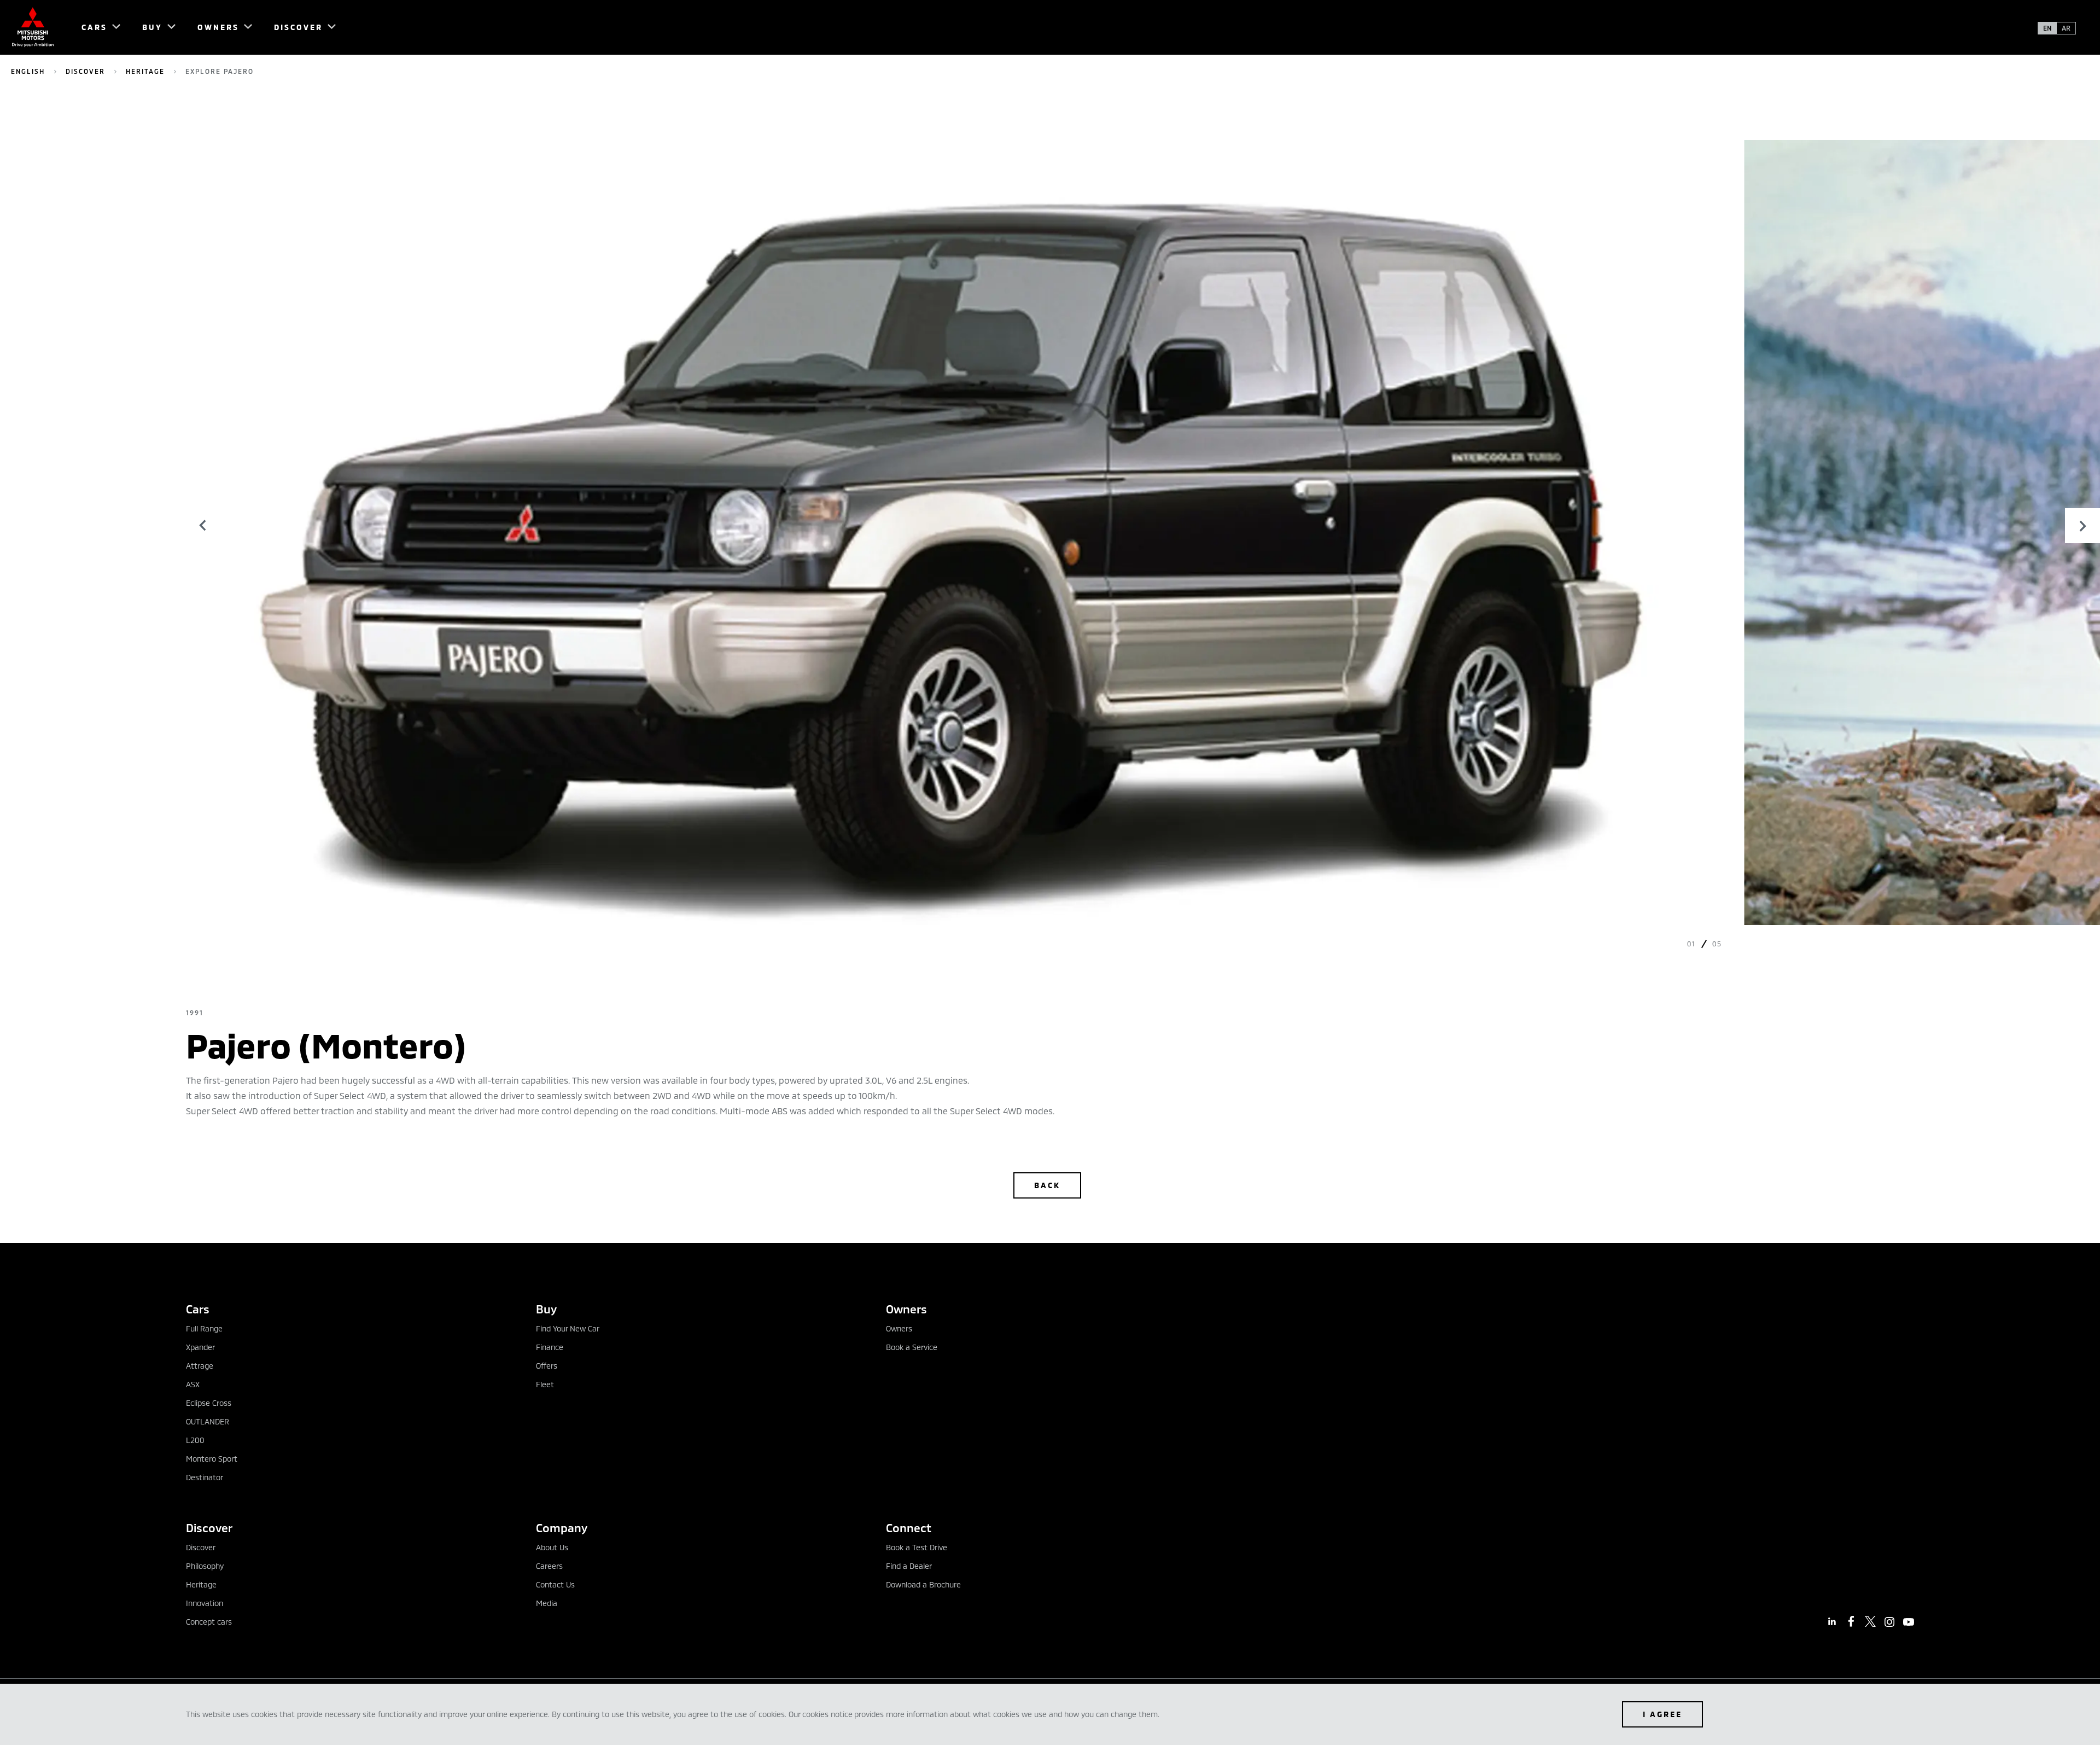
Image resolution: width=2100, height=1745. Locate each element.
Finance (550, 1347)
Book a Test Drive (917, 1547)
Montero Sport (212, 1459)
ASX (193, 1384)
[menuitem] (96, 27)
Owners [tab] (906, 1309)
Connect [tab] (909, 1528)
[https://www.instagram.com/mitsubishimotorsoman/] (1889, 1622)
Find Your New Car (568, 1328)
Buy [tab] (546, 1309)
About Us (552, 1547)
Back (1047, 1185)
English (28, 71)
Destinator (205, 1477)
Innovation (205, 1603)
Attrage (200, 1366)
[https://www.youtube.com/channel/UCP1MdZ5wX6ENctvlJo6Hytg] (1909, 1622)
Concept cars (209, 1622)
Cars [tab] (198, 1309)
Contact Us (555, 1584)
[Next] (2082, 526)
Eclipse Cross (209, 1403)
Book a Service (912, 1347)
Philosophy (205, 1566)
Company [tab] (562, 1528)
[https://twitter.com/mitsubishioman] (1870, 1621)
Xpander (200, 1347)
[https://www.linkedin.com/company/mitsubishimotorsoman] (1832, 1621)
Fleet (545, 1384)
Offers (547, 1366)
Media (547, 1603)
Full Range (204, 1328)
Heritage (145, 71)
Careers (549, 1566)
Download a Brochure (923, 1584)
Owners (899, 1328)
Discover (85, 71)
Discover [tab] (209, 1528)
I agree (1662, 1714)
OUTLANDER (208, 1421)
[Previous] (203, 526)
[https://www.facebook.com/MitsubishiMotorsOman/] (1851, 1621)
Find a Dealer (909, 1566)
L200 (195, 1440)
